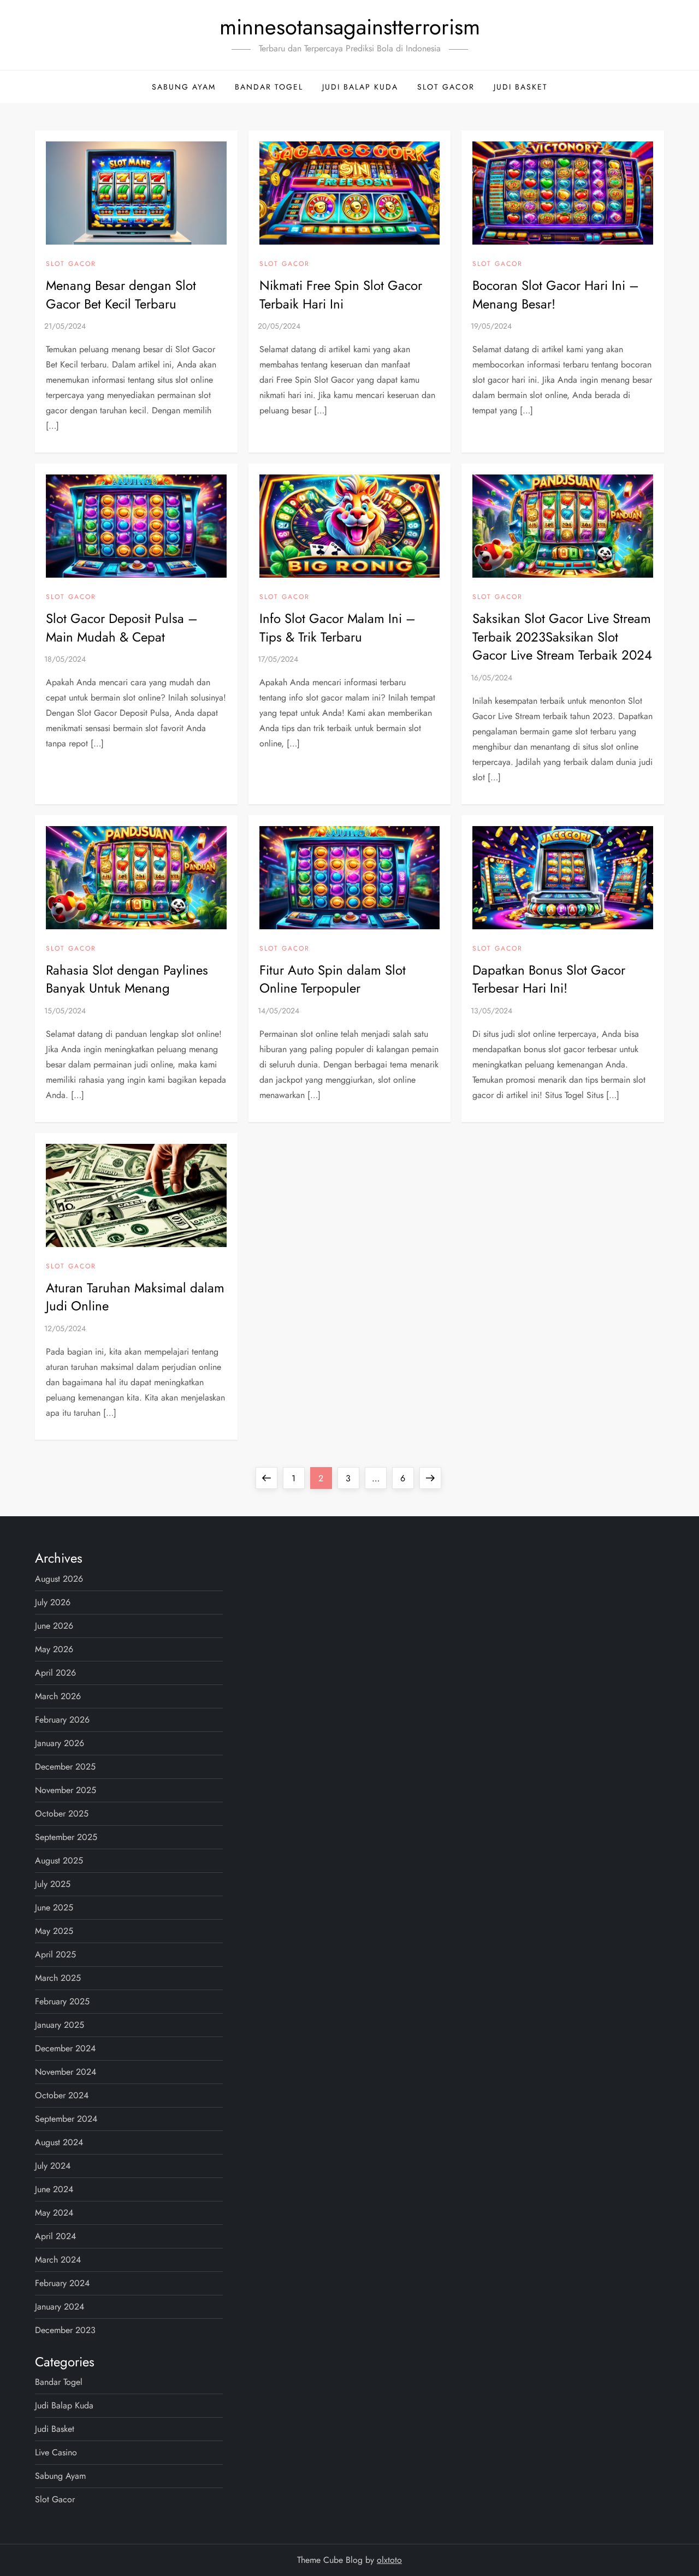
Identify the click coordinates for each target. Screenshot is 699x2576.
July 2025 (53, 1884)
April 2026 (55, 1673)
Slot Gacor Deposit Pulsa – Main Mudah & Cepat (122, 628)
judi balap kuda (360, 87)
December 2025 (65, 1767)
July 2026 (53, 1602)
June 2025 (54, 1907)
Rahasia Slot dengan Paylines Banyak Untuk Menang (127, 979)
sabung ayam (184, 87)
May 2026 (54, 1649)
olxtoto (389, 2560)
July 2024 (53, 2166)
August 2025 (59, 1860)
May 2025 (54, 1931)
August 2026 (59, 1579)
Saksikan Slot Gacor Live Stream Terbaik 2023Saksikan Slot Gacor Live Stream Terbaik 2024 (562, 637)
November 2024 (66, 2072)
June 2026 (54, 1626)
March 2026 (58, 1696)
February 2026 (62, 1720)
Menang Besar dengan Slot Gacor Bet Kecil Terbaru (121, 295)
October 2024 (62, 2095)
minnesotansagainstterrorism (350, 27)
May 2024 (54, 2213)
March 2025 (58, 1978)
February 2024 (62, 2283)
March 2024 (58, 2260)
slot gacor (446, 87)
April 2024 (55, 2236)
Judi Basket (521, 87)
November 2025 (66, 1790)
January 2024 (60, 2307)
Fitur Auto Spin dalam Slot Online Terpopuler (333, 979)
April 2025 (55, 1954)
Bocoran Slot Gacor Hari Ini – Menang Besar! (556, 295)
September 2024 (66, 2119)
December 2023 (65, 2330)
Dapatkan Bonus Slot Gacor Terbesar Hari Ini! (549, 979)
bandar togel (269, 87)
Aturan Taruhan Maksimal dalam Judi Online (135, 1297)
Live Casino (56, 2452)
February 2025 (62, 2001)
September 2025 (66, 1837)
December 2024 (65, 2048)
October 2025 (62, 1814)
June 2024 (54, 2189)
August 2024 (59, 2142)
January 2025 (60, 2025)
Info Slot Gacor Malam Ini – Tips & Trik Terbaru (337, 628)
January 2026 (60, 1743)
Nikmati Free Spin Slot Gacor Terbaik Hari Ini (341, 295)
